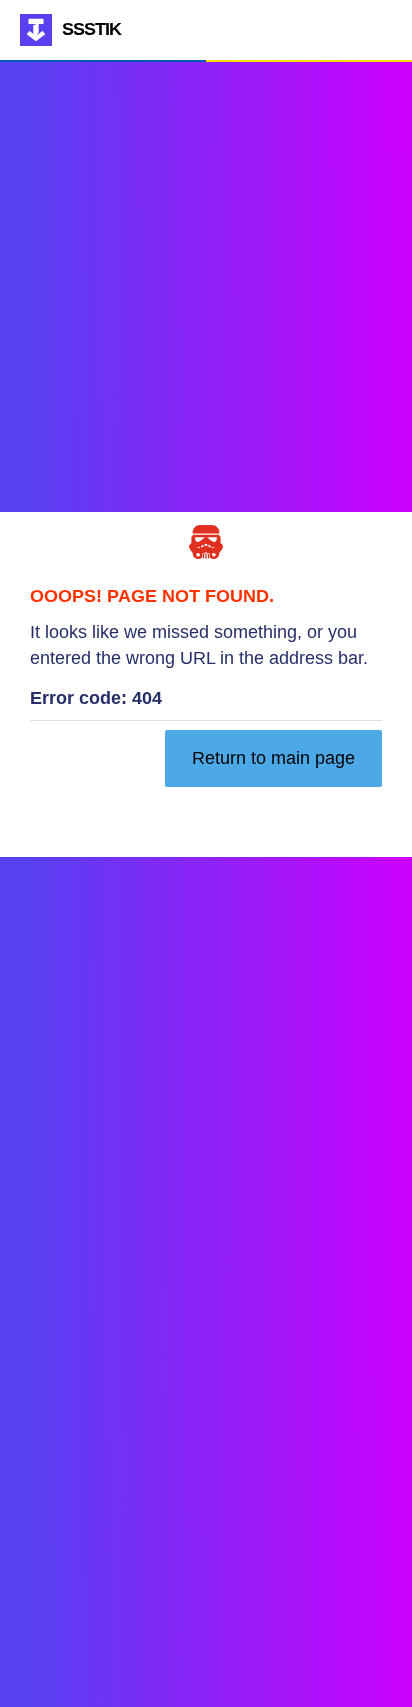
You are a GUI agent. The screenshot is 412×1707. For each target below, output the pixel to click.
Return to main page (273, 758)
